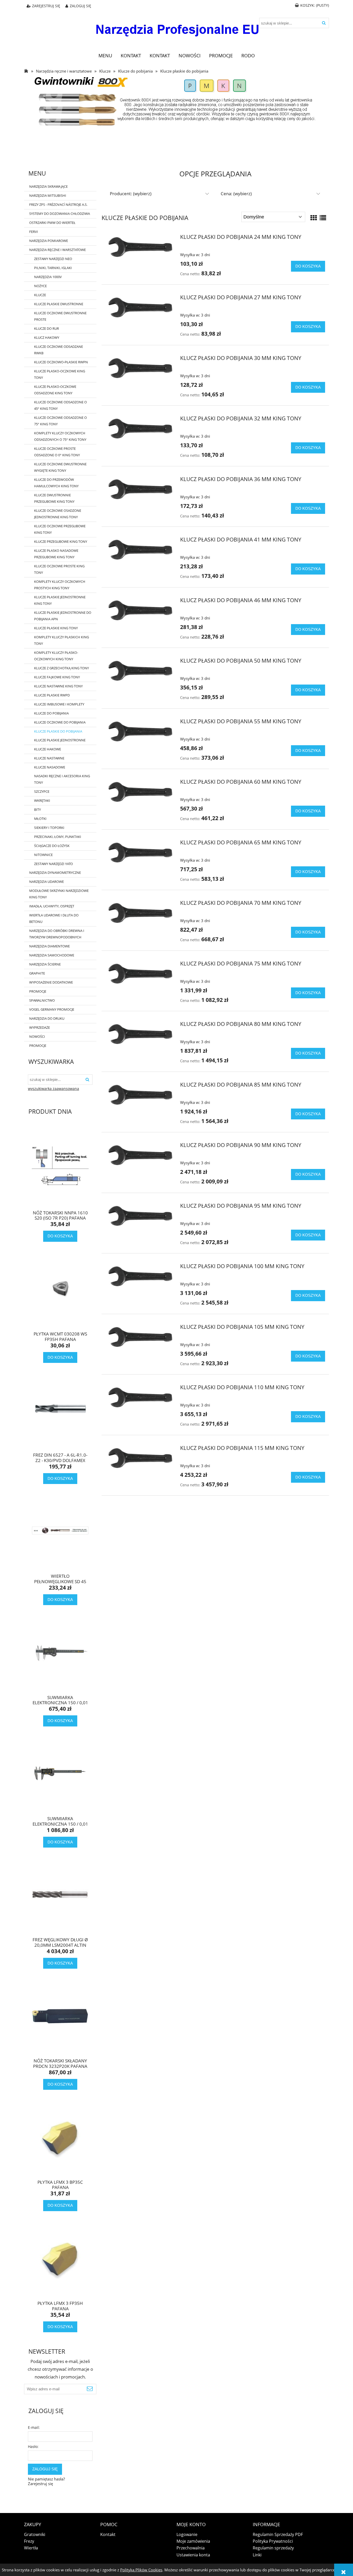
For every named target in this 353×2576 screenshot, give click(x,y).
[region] (177, 146)
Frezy (29, 2541)
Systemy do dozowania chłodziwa (60, 214)
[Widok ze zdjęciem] (314, 218)
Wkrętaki (42, 800)
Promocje (38, 991)
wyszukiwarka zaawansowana (53, 1089)
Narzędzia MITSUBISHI (48, 195)
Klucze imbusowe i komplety (59, 704)
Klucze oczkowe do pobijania (60, 722)
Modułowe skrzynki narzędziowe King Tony (59, 894)
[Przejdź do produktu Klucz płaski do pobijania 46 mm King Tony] (140, 610)
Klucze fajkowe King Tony (57, 677)
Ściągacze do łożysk (52, 846)
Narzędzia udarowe (47, 882)
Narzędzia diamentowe (49, 946)
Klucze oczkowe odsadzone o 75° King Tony (60, 421)
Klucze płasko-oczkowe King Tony (60, 374)
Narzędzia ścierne (45, 964)
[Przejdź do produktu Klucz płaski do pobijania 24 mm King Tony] (140, 247)
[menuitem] (105, 56)
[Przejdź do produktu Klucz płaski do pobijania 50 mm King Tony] (140, 671)
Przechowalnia (191, 2548)
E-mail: (34, 2427)
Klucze (40, 295)
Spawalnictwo (42, 1000)
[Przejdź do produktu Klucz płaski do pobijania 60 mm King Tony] (140, 792)
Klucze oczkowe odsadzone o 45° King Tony (60, 405)
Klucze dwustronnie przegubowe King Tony (54, 498)
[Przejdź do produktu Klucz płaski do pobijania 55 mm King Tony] (140, 731)
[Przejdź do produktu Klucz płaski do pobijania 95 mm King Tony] (140, 1216)
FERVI (34, 232)
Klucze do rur (47, 328)
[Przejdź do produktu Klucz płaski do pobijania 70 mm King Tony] (140, 913)
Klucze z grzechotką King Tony (62, 668)
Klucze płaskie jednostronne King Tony (60, 600)
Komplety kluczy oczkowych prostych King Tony (60, 585)
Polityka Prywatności (273, 2541)
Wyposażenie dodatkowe (51, 982)
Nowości (37, 1036)
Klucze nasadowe (50, 767)
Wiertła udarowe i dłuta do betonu (54, 918)
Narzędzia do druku (47, 1018)
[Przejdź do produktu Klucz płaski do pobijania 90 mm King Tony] (140, 1155)
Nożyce (40, 286)
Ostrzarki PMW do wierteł (52, 223)
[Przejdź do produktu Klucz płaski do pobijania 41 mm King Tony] (140, 549)
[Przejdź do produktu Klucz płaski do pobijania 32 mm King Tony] (140, 428)
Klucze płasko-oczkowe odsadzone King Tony (55, 390)
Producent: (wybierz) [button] (131, 194)
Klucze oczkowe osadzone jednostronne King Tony (58, 514)
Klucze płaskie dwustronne (59, 304)
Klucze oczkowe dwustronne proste (60, 316)
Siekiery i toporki (49, 828)
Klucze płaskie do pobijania (58, 731)
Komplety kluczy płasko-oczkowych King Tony (56, 656)
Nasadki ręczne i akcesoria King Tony (62, 779)
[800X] (177, 101)
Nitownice (43, 855)
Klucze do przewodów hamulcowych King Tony (56, 483)
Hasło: (33, 2447)
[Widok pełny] (323, 218)
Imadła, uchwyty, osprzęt (52, 906)
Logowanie (187, 2534)
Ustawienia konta (193, 2555)
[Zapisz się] (90, 2389)
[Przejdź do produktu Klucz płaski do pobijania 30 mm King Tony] (140, 368)
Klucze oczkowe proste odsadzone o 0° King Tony (57, 452)
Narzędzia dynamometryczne (55, 873)
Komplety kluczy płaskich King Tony (62, 640)
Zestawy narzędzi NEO (53, 259)
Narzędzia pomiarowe (49, 241)
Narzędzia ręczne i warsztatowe (57, 250)
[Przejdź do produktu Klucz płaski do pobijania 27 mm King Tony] (140, 307)
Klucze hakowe (48, 749)
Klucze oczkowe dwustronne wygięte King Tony (60, 467)
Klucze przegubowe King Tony (61, 541)
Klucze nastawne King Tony (58, 686)
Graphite (37, 973)
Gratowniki (35, 2534)
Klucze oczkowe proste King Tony (59, 569)
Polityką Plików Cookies (141, 2570)
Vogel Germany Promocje (52, 1009)
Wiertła (31, 2548)
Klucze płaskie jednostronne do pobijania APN (63, 616)
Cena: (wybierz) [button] (236, 194)
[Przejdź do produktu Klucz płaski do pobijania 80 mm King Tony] (140, 1034)
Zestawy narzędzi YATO (53, 864)
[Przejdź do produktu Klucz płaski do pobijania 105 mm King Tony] (140, 1337)
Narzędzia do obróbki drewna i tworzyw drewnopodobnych (57, 934)
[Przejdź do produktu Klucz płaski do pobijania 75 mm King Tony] (140, 973)
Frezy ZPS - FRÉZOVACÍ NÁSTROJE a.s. (58, 205)
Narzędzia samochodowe (52, 955)
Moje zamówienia (193, 2541)
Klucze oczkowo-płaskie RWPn (61, 362)
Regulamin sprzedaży (273, 2548)
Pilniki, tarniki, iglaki (53, 268)
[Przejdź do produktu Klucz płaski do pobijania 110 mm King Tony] (140, 1397)
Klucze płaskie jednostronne (60, 740)
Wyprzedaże (40, 1027)
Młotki (40, 819)
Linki (257, 2555)
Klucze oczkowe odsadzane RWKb (59, 350)
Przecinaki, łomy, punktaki (58, 837)
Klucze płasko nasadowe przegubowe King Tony (56, 554)
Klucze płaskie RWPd (52, 695)
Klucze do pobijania (51, 713)
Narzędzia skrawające (48, 186)
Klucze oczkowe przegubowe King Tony (60, 529)
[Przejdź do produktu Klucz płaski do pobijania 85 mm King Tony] (140, 1095)
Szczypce (42, 791)
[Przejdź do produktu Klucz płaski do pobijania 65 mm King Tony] (140, 852)
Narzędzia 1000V (48, 277)
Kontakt (108, 2534)
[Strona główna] (177, 26)
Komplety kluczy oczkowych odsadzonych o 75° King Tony (60, 436)
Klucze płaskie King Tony (56, 628)
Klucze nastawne (49, 758)
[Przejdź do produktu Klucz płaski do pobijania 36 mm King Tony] (140, 489)
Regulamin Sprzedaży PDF (278, 2534)
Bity (37, 810)
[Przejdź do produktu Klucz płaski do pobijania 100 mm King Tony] (140, 1276)
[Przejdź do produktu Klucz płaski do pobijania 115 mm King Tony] (140, 1458)
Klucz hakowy (47, 337)
